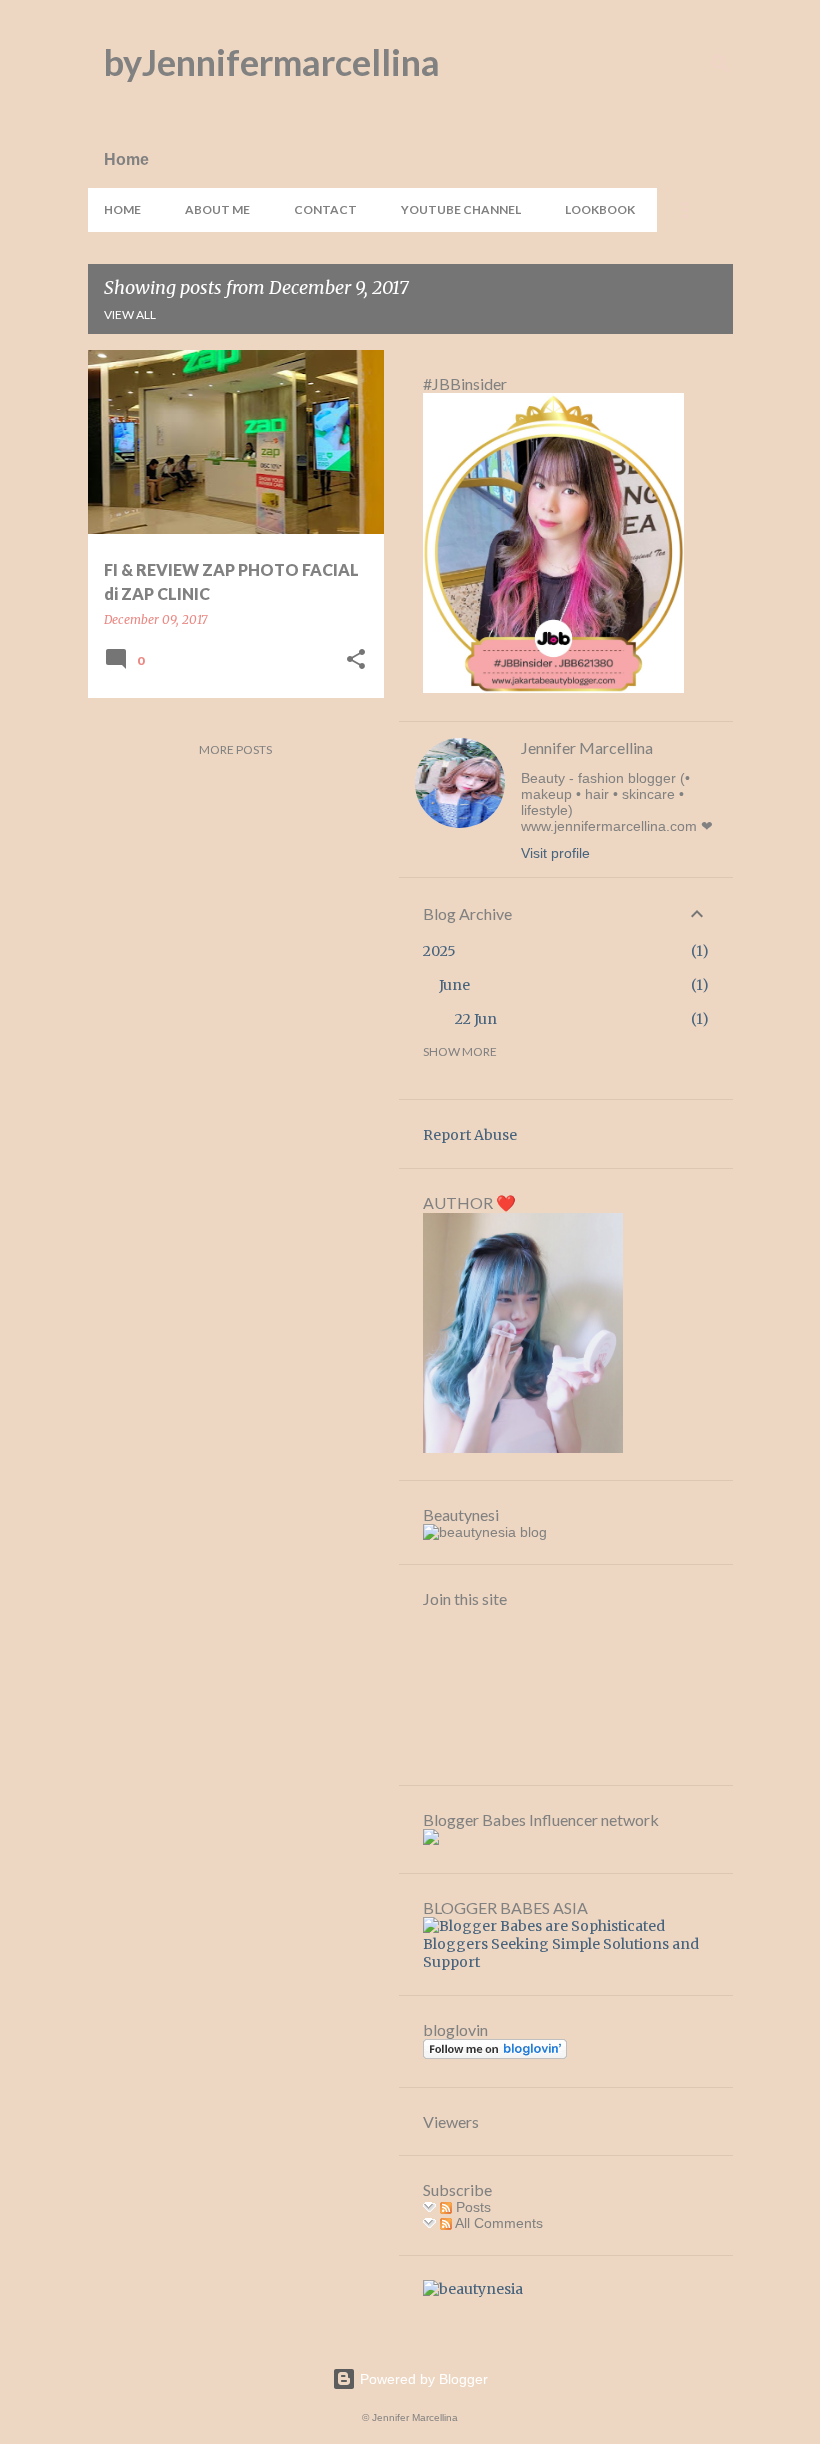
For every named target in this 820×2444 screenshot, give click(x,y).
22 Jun (476, 1019)
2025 (439, 951)
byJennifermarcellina (272, 62)
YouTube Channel (461, 209)
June (454, 985)
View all (130, 314)
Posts (471, 2207)
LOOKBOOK (600, 209)
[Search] (721, 64)
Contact (325, 209)
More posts (235, 749)
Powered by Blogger (422, 2379)
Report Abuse (470, 1135)
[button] (356, 660)
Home (122, 209)
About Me (217, 209)
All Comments (497, 2223)
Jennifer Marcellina (587, 747)
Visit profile (555, 853)
